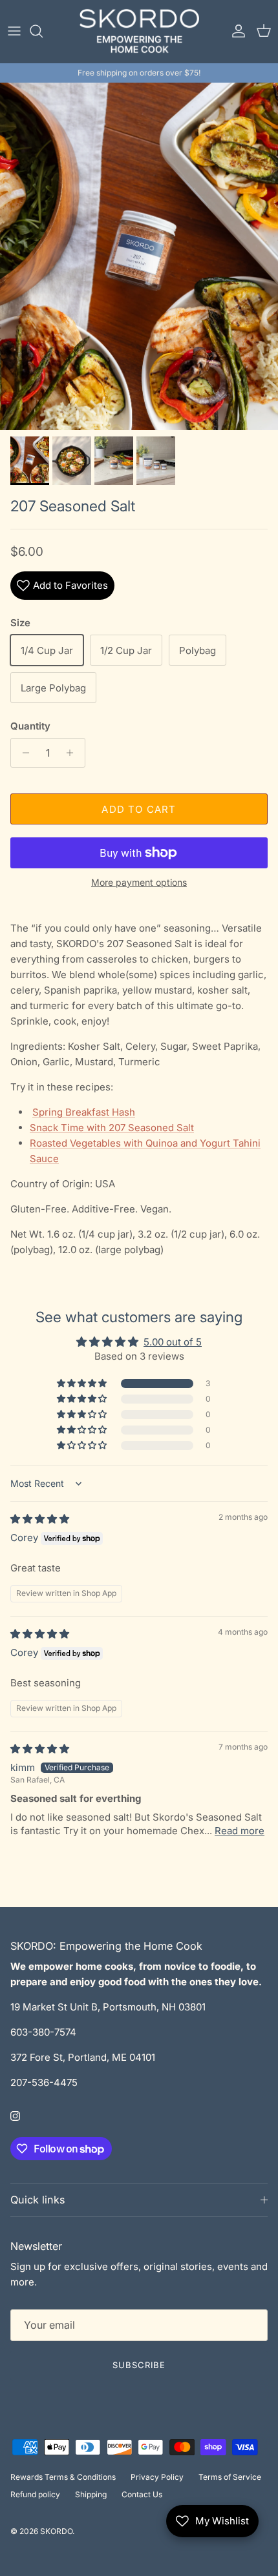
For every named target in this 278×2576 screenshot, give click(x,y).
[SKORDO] (139, 31)
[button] (83, 1384)
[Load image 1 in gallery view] (139, 256)
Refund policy (35, 2494)
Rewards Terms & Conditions (63, 2477)
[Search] (43, 31)
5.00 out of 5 (173, 1342)
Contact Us (142, 2494)
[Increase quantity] (73, 753)
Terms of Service (230, 2477)
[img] (40, 1519)
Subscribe (139, 2365)
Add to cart (139, 809)
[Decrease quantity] (22, 753)
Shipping (91, 2494)
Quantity (30, 726)
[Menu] (14, 31)
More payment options (139, 883)
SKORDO (56, 2531)
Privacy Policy (157, 2477)
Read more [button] (240, 1831)
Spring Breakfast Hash (84, 1112)
